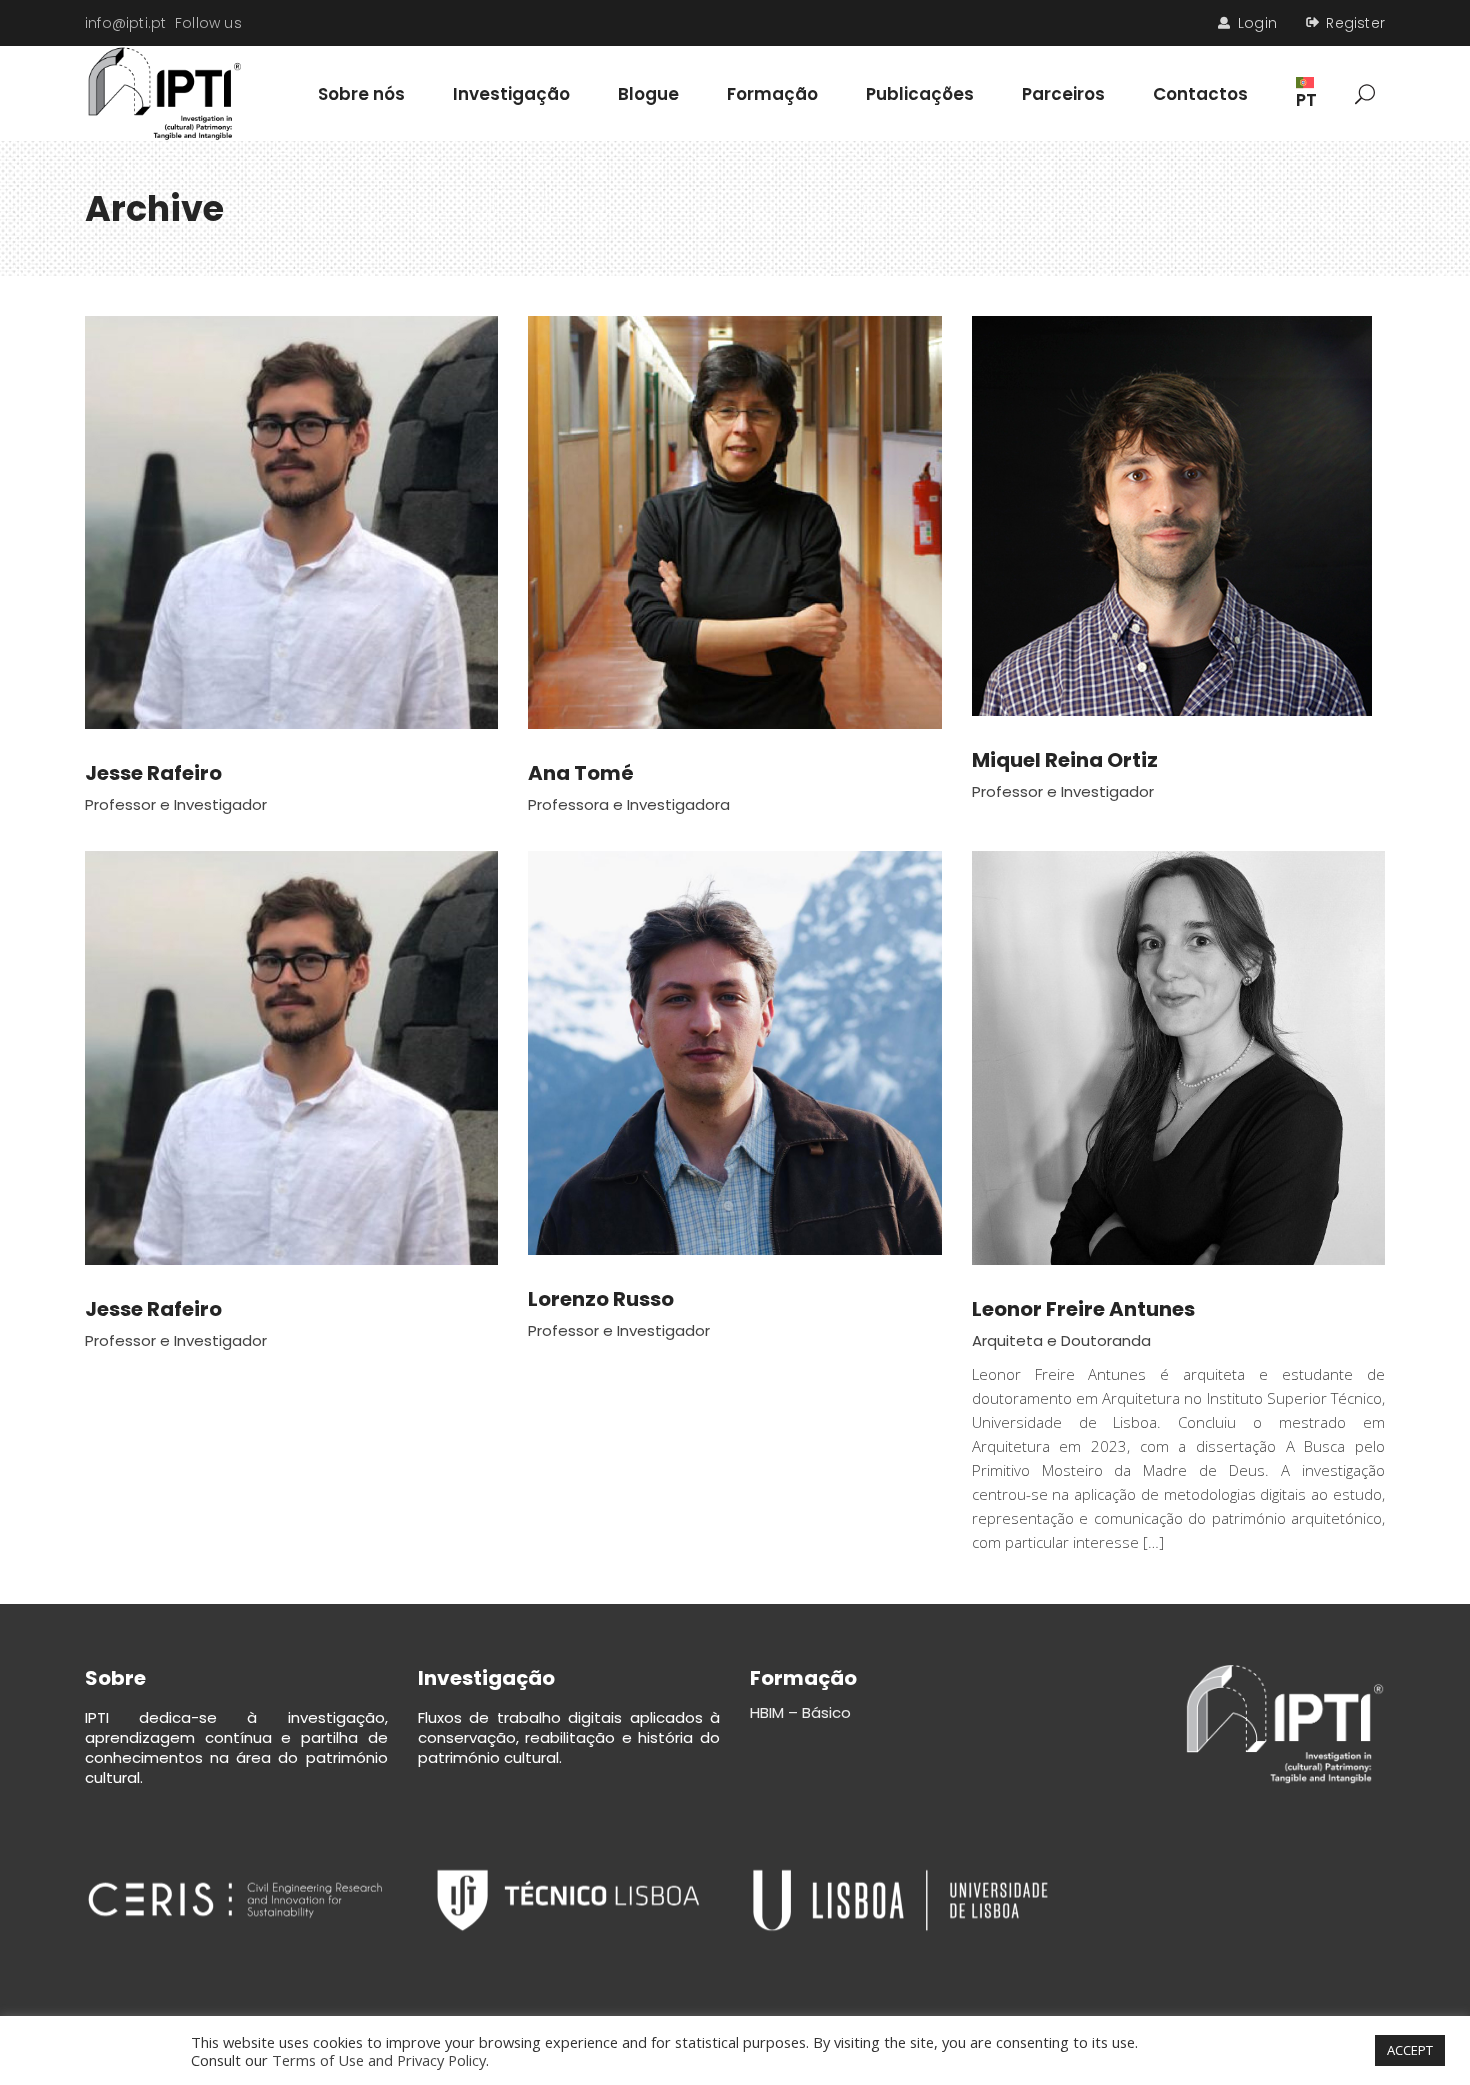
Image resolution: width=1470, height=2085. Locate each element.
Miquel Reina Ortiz (1065, 760)
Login (1257, 23)
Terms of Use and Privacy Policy (379, 2060)
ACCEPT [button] (1410, 2050)
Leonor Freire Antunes (1083, 1309)
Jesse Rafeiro (153, 773)
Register (1355, 23)
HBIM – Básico (800, 1712)
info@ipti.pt (126, 23)
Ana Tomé (581, 773)
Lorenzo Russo (601, 1299)
